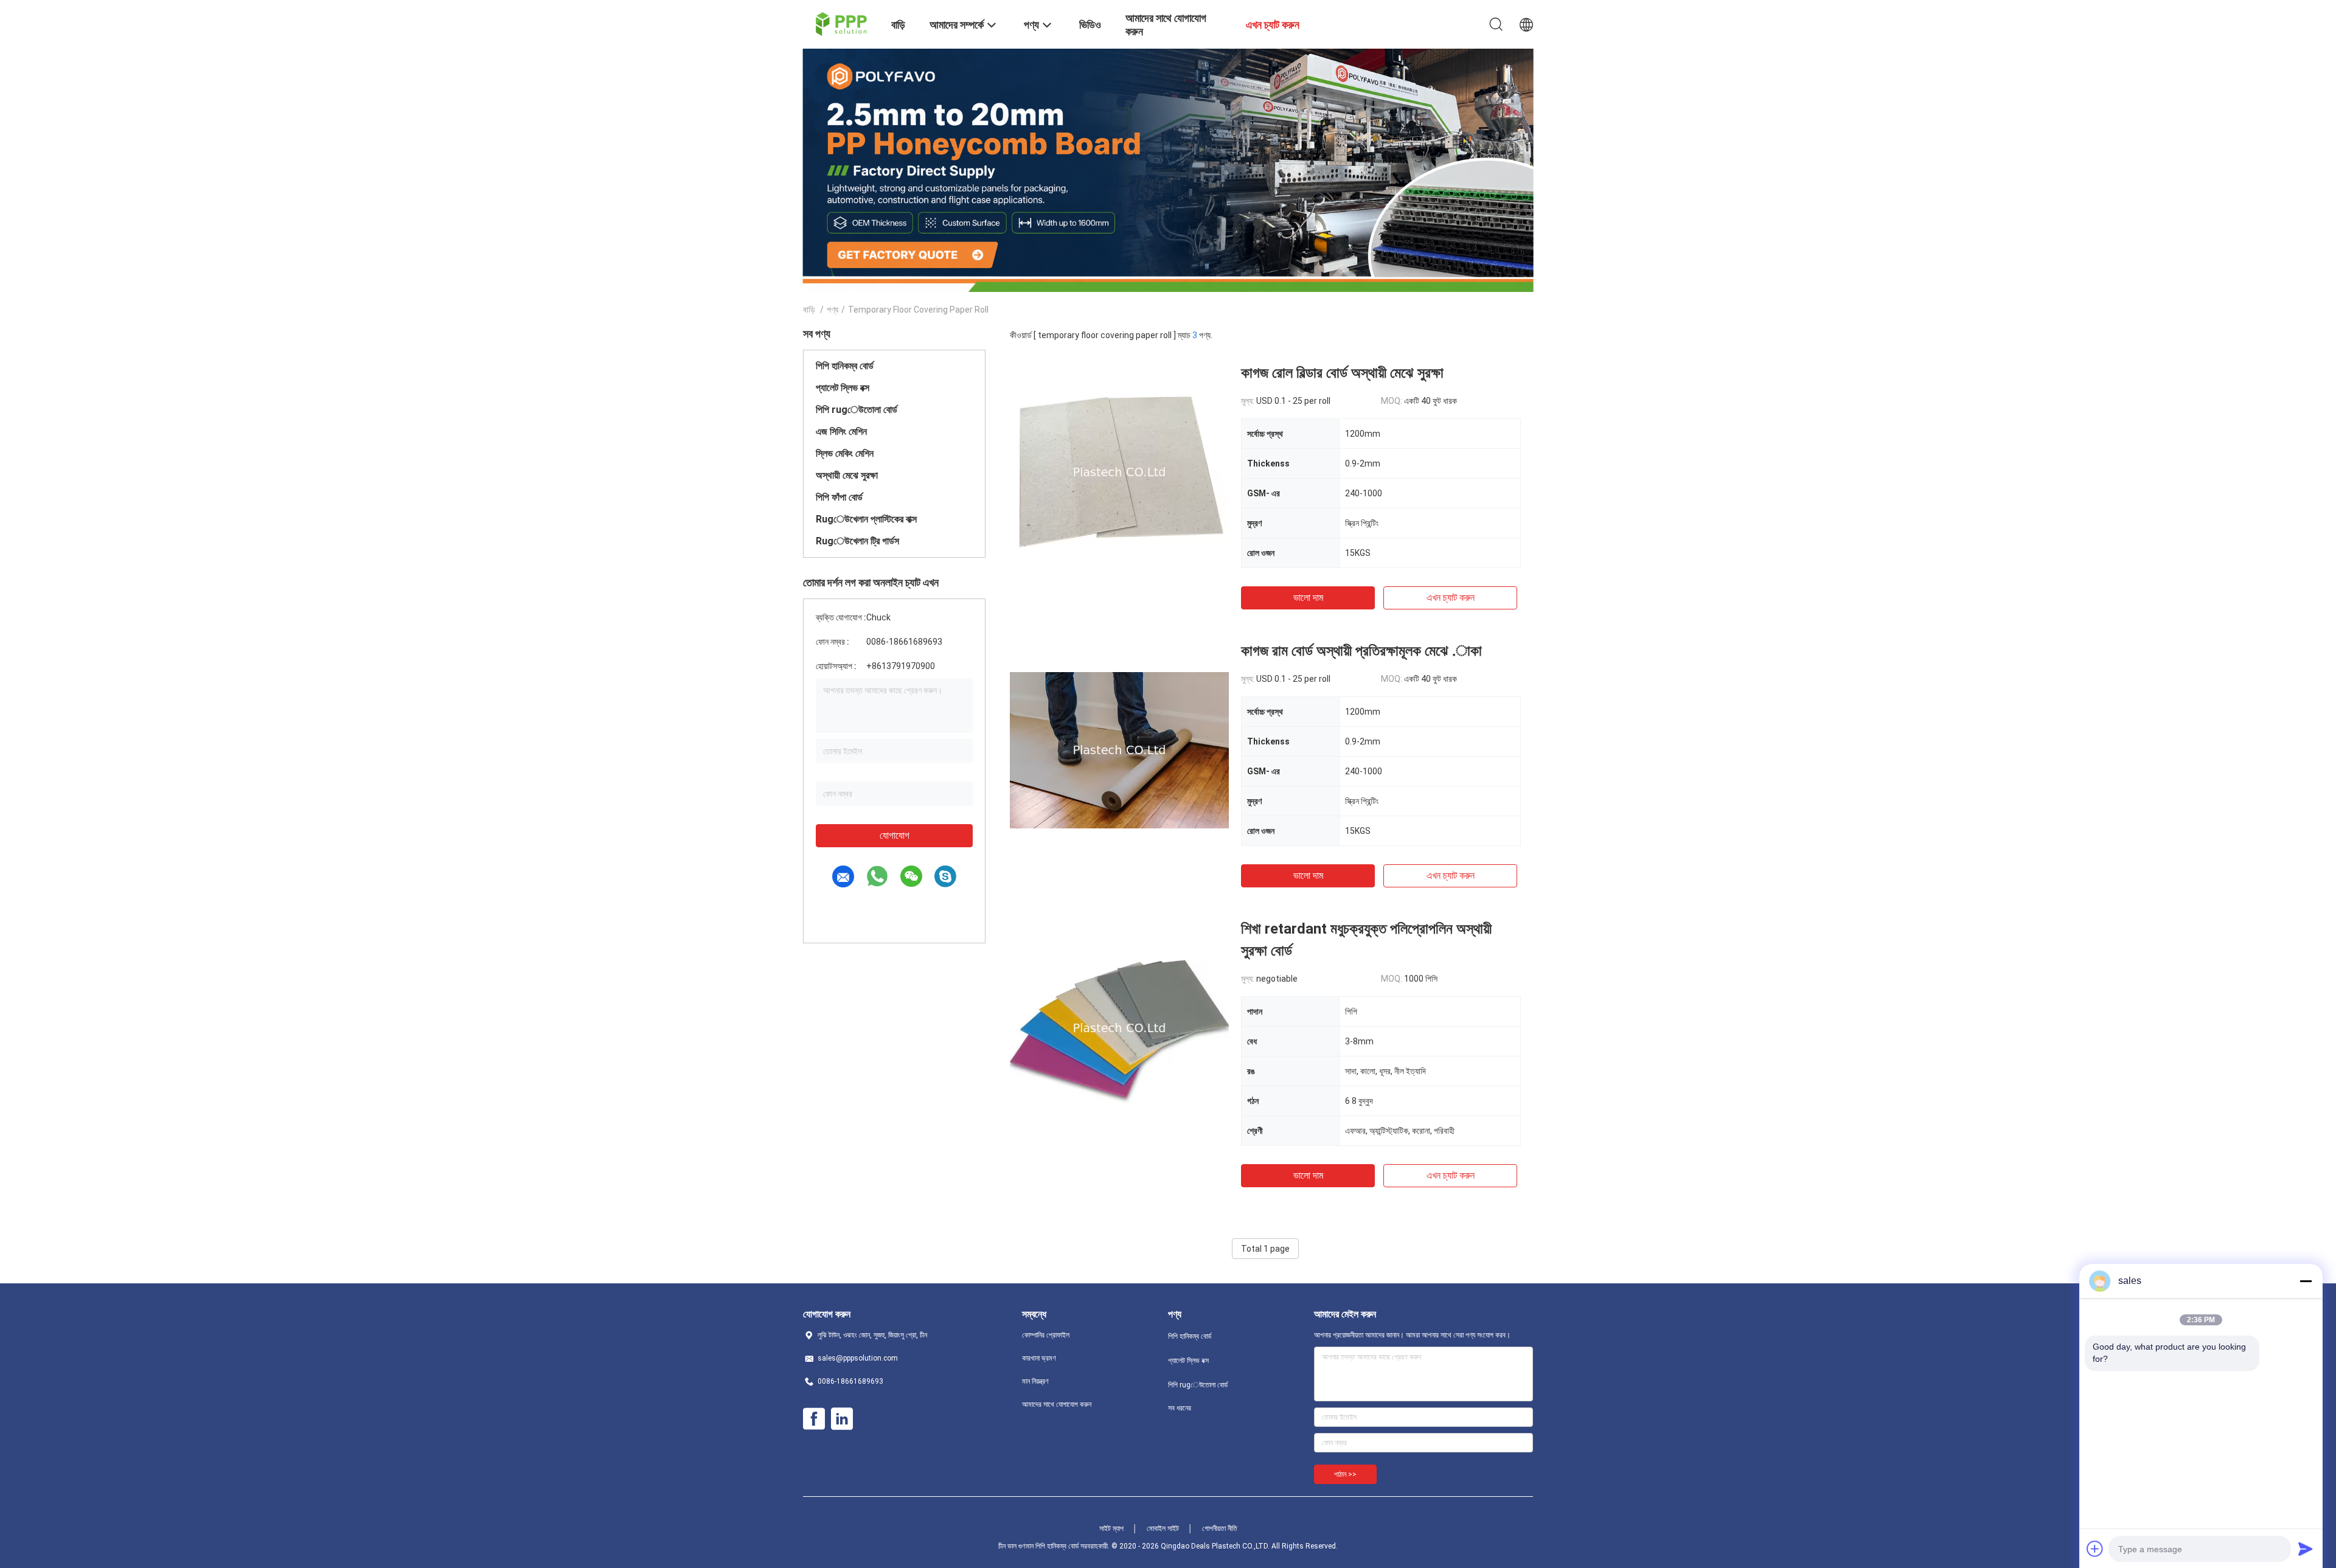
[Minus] (2306, 1281)
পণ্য (833, 310)
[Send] (2306, 1549)
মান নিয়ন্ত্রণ (1035, 1381)
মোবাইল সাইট (1163, 1528)
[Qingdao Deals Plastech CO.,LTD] (840, 23)
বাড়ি (809, 310)
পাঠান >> (1345, 1474)
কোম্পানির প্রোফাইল (1046, 1335)
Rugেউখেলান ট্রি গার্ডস (857, 541)
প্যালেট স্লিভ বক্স (843, 388)
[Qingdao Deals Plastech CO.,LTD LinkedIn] (842, 1419)
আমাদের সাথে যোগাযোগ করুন (1057, 1404)
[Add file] (2095, 1549)
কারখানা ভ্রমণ (1039, 1358)
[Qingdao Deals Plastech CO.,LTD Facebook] (814, 1419)
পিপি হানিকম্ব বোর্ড (845, 366)
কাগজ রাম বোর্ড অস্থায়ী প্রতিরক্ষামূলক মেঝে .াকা (1361, 651)
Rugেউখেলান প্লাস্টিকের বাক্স (866, 519)
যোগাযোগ (895, 835)
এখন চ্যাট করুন (1451, 598)
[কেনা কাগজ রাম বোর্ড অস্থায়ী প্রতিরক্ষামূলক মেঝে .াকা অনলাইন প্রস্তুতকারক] (1119, 749)
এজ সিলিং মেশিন (841, 432)
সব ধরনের (1180, 1408)
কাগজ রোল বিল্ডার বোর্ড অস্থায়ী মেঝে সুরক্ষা (1342, 373)
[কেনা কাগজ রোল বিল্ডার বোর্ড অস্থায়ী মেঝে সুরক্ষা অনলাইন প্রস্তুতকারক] (1119, 471)
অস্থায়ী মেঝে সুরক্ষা (847, 475)
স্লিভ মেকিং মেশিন (845, 453)
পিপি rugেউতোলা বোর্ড (857, 410)
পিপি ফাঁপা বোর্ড (839, 497)
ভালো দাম (1308, 598)
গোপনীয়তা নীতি (1220, 1528)
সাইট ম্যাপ (1111, 1528)
